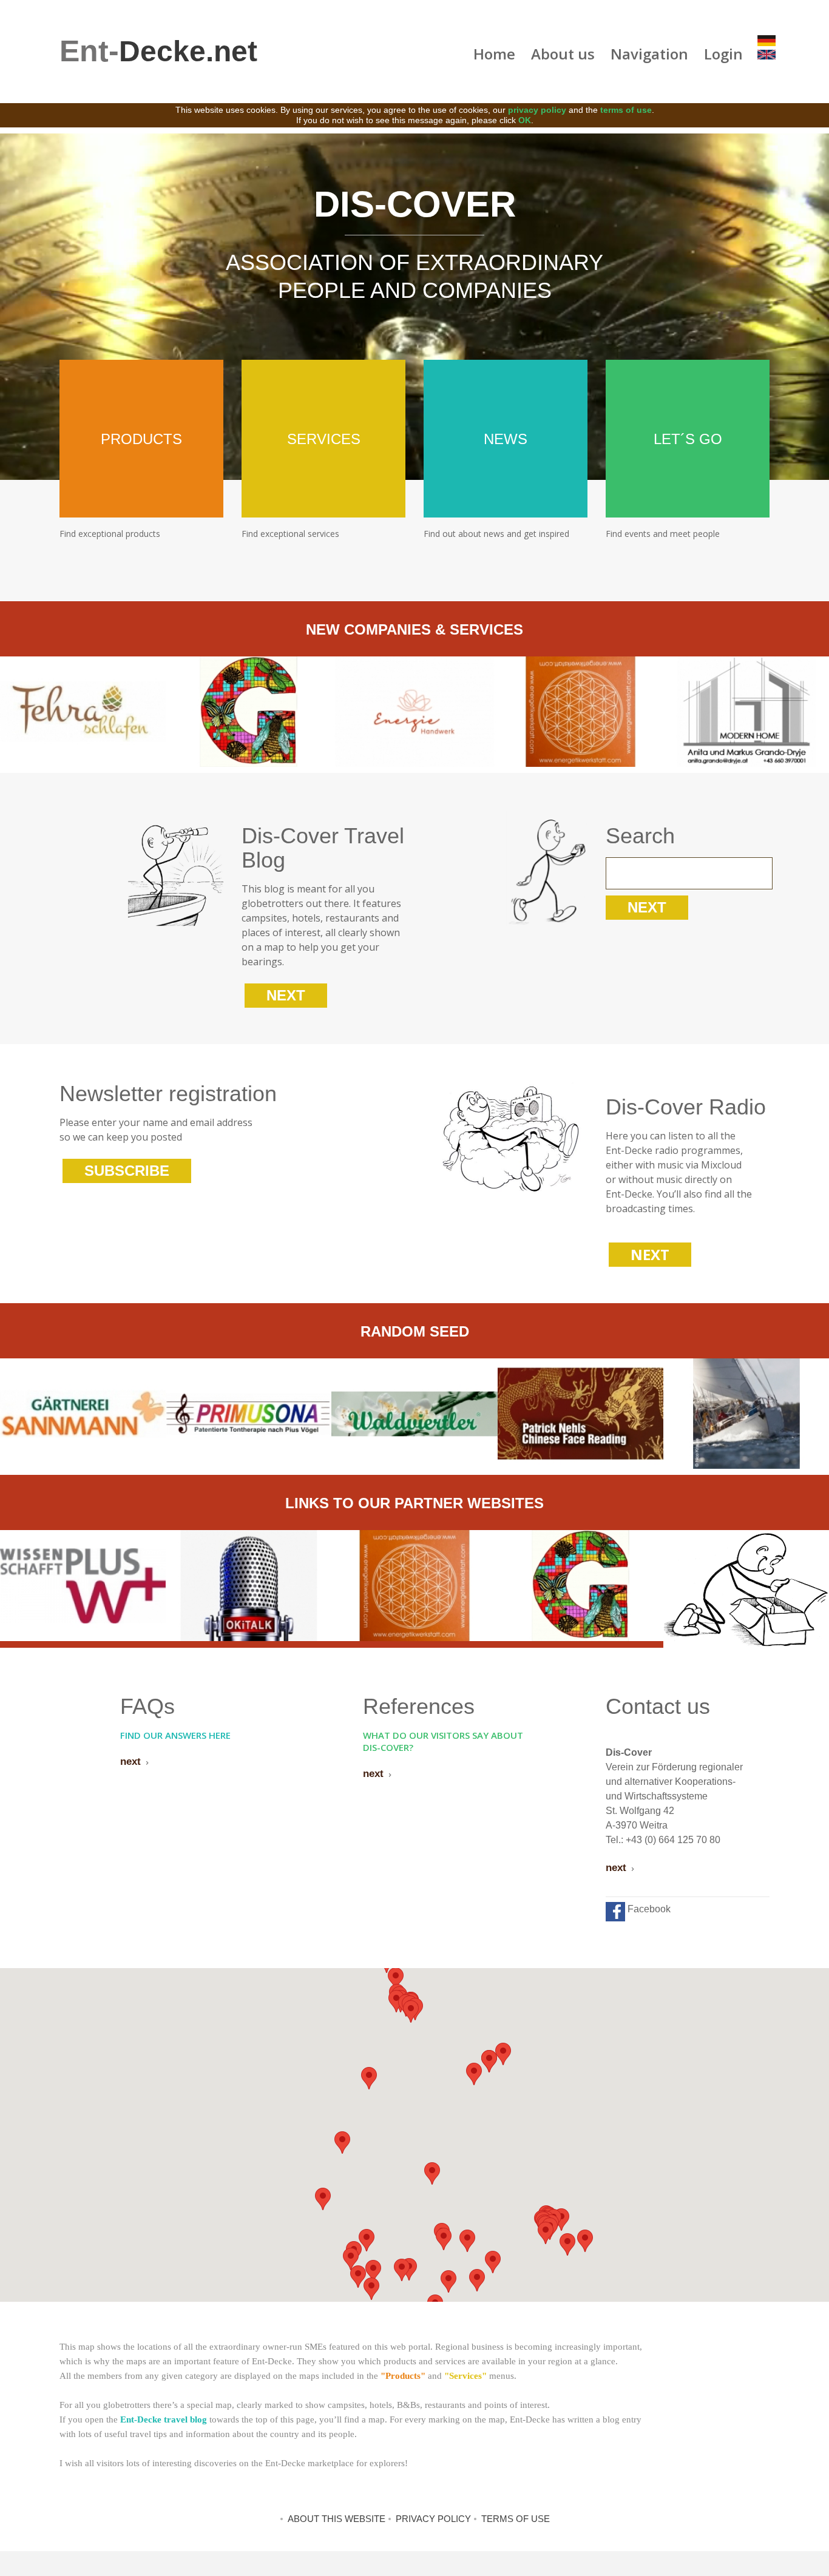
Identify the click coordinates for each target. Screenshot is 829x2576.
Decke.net (158, 51)
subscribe (127, 1171)
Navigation (649, 54)
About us (563, 54)
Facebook (648, 1909)
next (286, 995)
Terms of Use (516, 2519)
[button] (342, 2143)
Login (723, 54)
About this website (337, 2519)
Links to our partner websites (414, 1503)
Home (494, 54)
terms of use (626, 110)
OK (525, 120)
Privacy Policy (433, 2519)
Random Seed (415, 1331)
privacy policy (537, 110)
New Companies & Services (414, 629)
